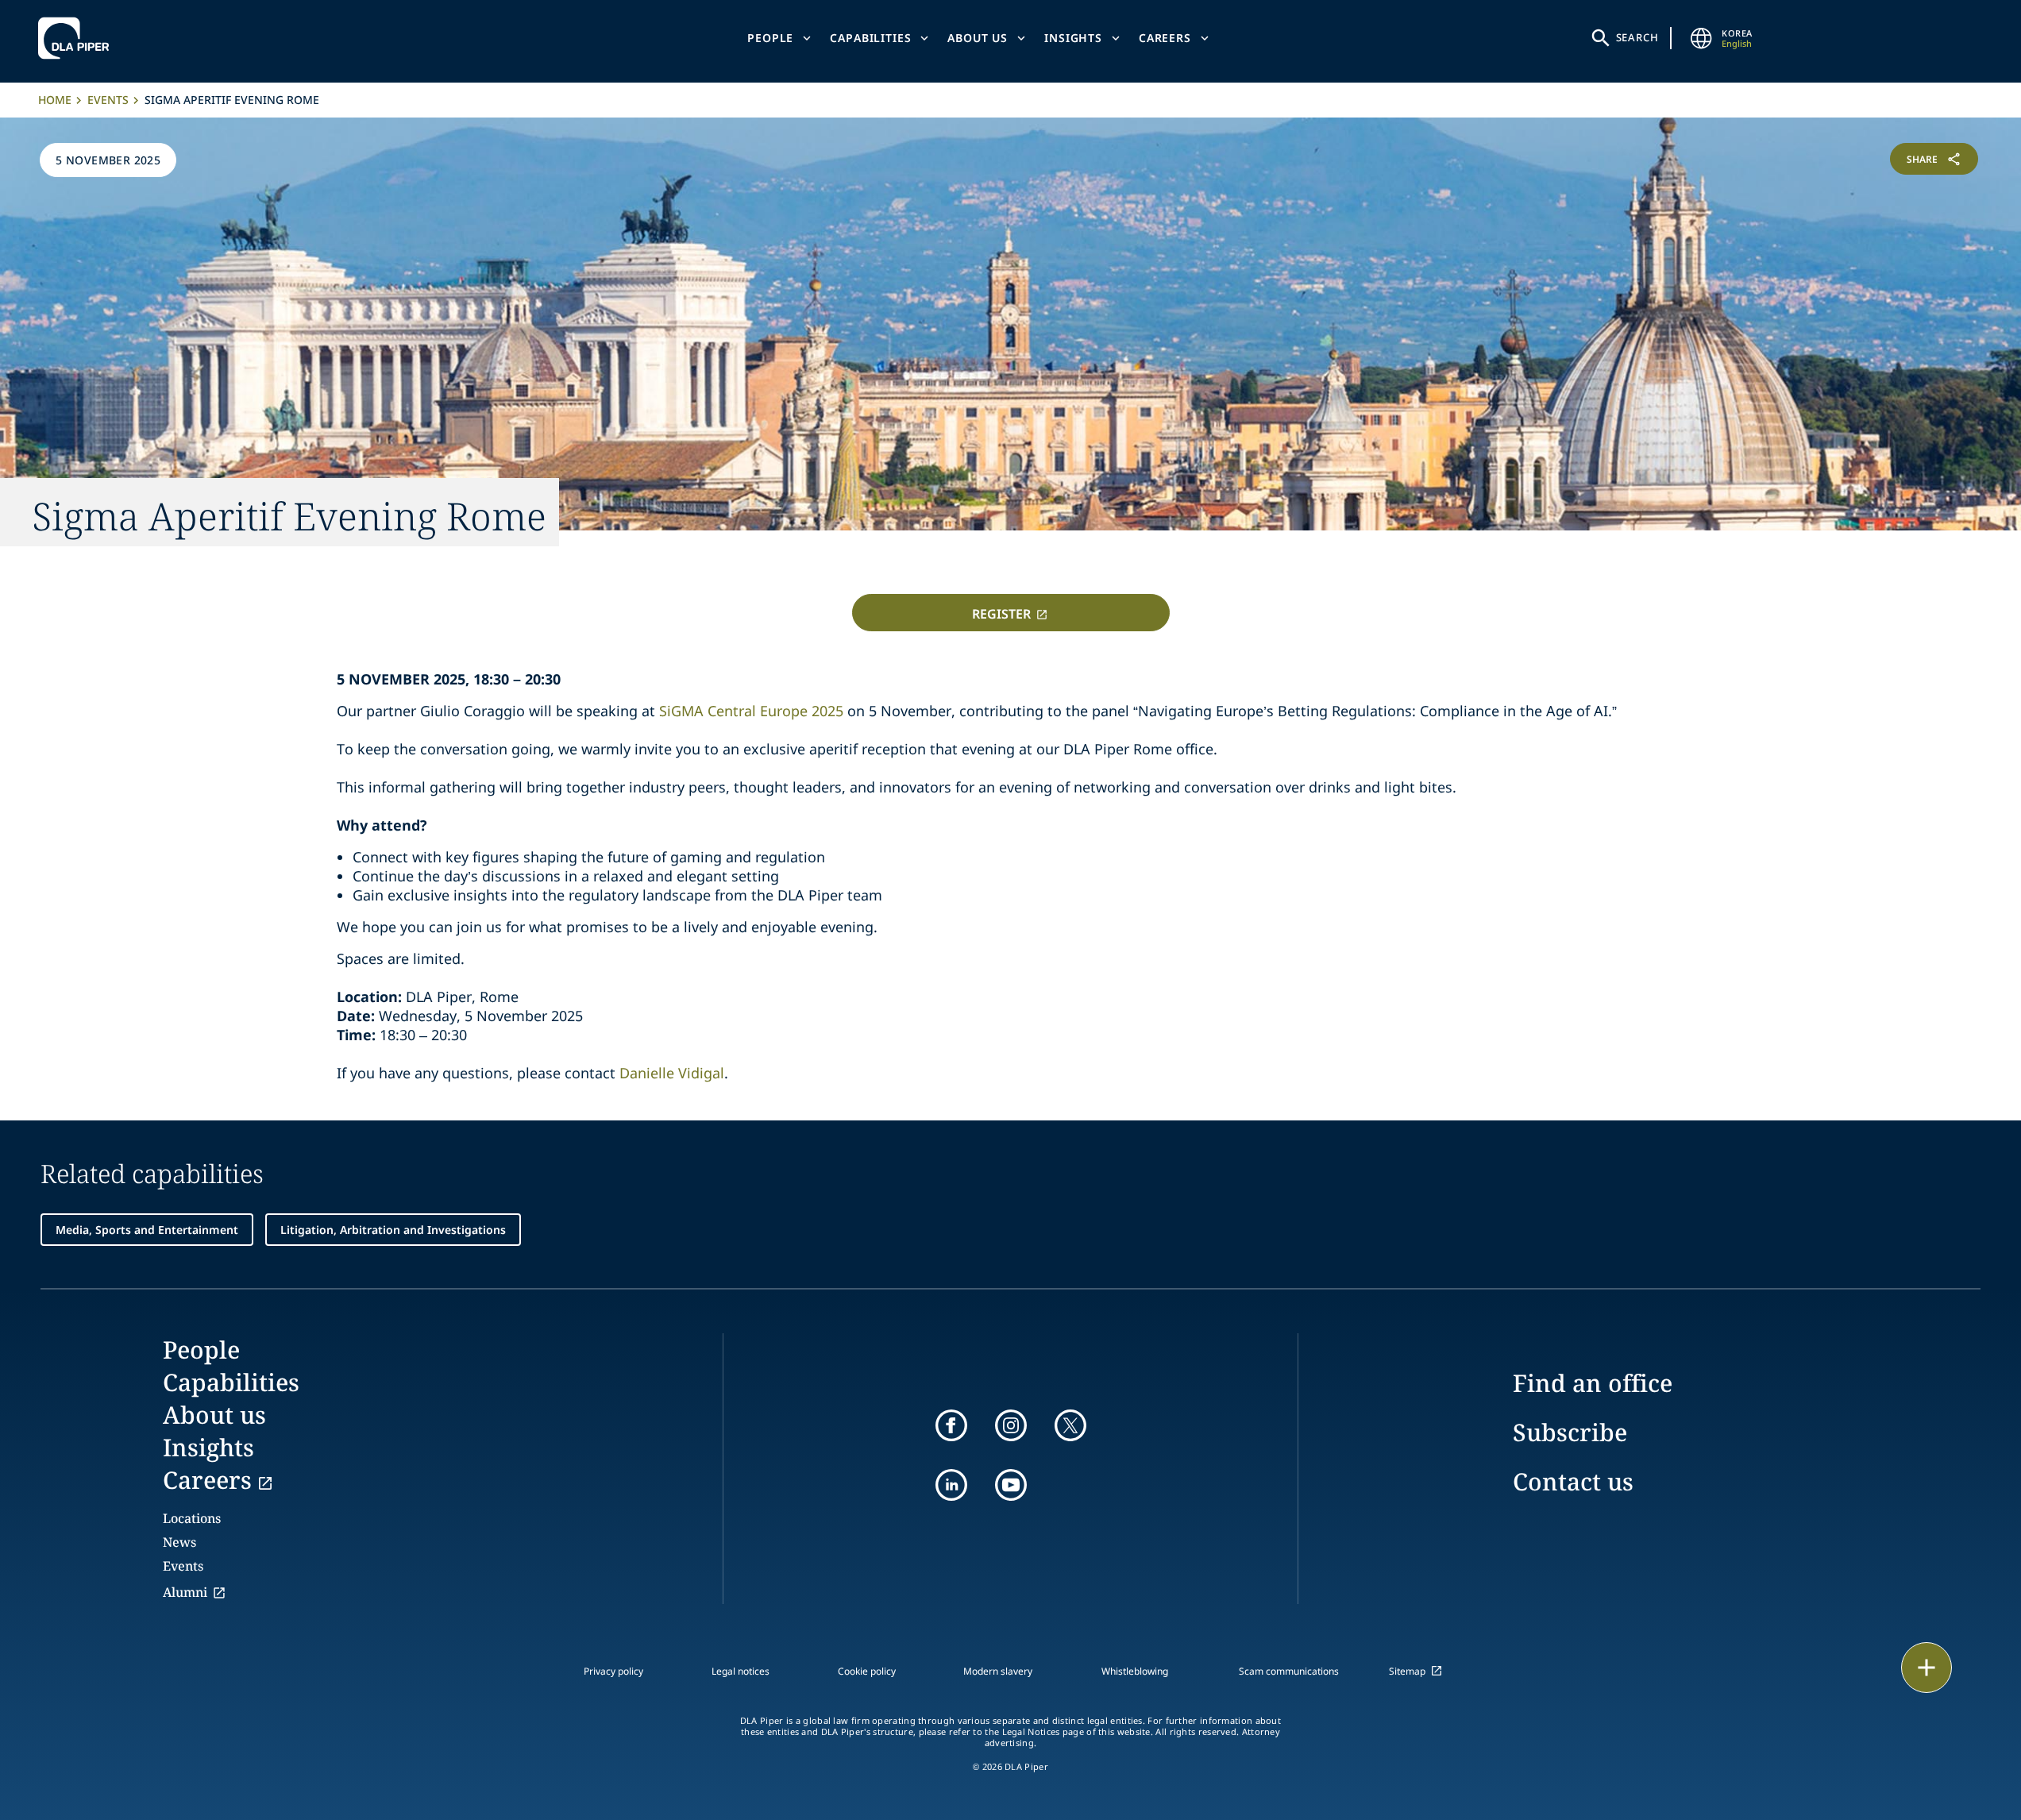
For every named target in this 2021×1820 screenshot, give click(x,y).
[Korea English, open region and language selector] (1701, 38)
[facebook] (951, 1425)
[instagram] (1011, 1425)
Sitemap (1407, 1671)
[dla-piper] (78, 38)
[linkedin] (951, 1485)
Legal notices (741, 1671)
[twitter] (1070, 1425)
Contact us (1573, 1481)
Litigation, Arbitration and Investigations (393, 1230)
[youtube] (1011, 1485)
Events (108, 100)
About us (978, 38)
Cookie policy (867, 1671)
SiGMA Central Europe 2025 (751, 711)
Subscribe (1570, 1432)
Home (55, 100)
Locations (192, 1518)
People (770, 38)
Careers (1165, 38)
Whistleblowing (1135, 1671)
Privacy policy (613, 1671)
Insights (1073, 38)
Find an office (1593, 1383)
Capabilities (870, 38)
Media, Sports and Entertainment (147, 1230)
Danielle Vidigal (672, 1073)
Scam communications (1289, 1671)
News (179, 1542)
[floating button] (1927, 1668)
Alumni (185, 1592)
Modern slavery (998, 1671)
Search (1637, 37)
